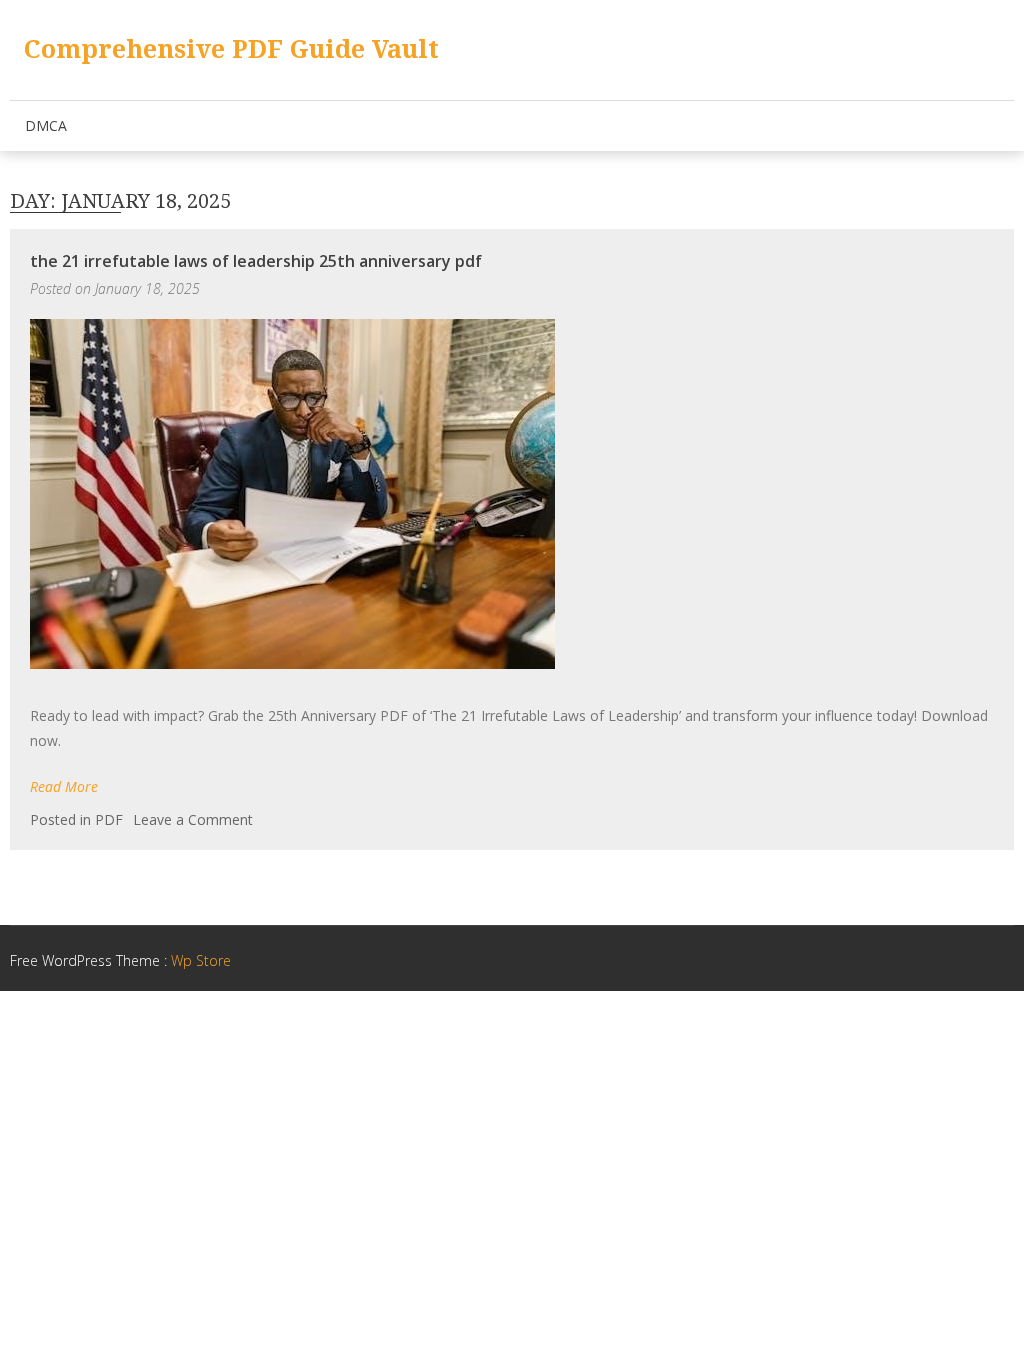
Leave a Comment (193, 819)
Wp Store (201, 960)
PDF (109, 819)
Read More (64, 786)
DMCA (46, 125)
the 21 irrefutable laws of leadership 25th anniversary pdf (256, 261)
